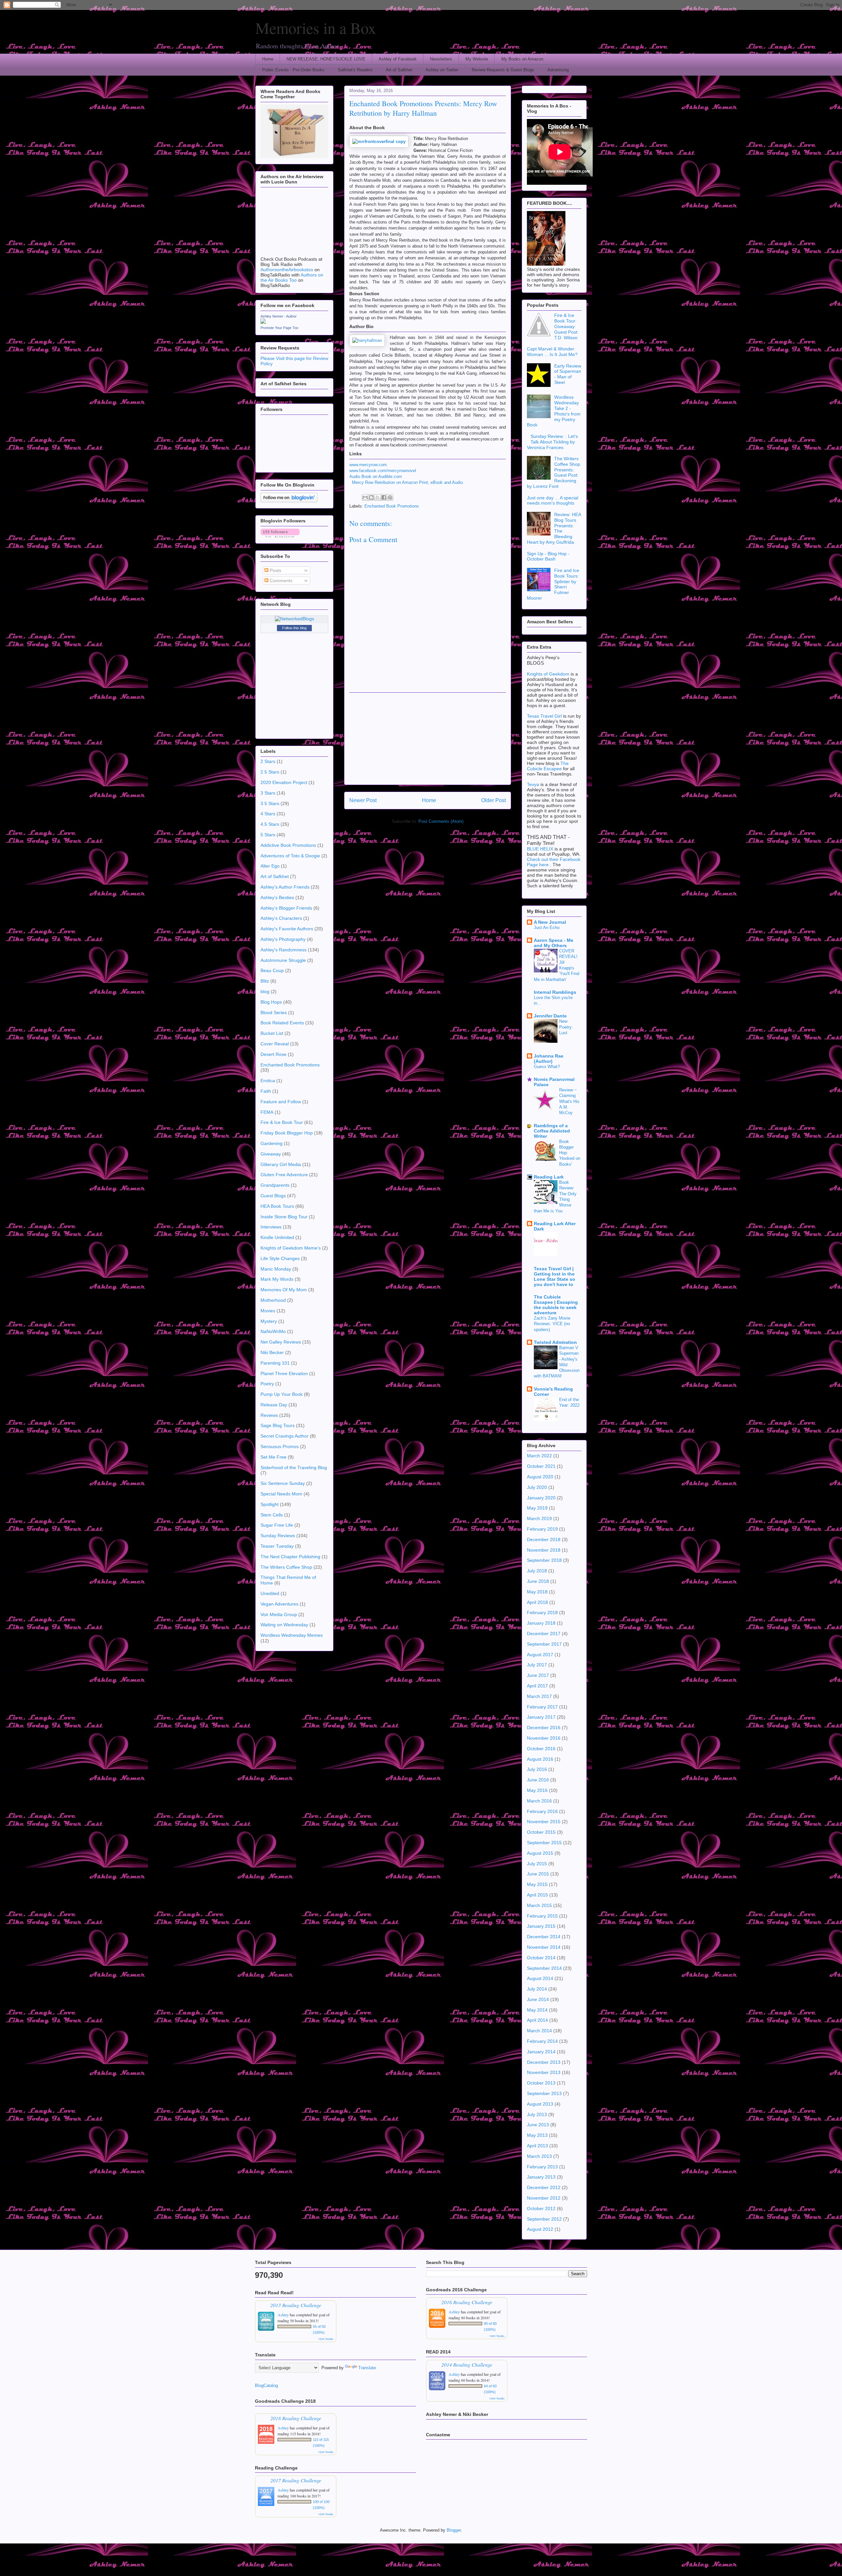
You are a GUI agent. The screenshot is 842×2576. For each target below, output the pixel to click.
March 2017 (539, 1696)
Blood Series (274, 1013)
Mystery (269, 1321)
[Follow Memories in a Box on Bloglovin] (289, 501)
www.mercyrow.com (368, 465)
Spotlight (270, 1504)
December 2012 (544, 2187)
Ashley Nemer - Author (279, 316)
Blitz (265, 981)
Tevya (534, 784)
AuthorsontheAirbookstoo (287, 270)
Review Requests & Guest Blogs (503, 70)
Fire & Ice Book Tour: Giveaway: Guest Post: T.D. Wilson (566, 326)
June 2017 (538, 1675)
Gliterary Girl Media (281, 1164)
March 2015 (539, 1905)
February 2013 (542, 2167)
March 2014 (539, 2031)
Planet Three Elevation (284, 1373)
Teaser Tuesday (277, 1546)
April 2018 (537, 1602)
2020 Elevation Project (284, 782)
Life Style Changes (280, 1258)
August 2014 (540, 1978)
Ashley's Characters (281, 918)
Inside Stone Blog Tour (284, 1217)
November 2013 (544, 2072)
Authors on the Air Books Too (292, 277)
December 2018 (544, 1539)
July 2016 (537, 1769)
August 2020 (540, 1477)
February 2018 (542, 1612)
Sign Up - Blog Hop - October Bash (548, 556)
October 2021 (541, 1466)
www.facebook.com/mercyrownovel (383, 471)
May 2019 (537, 1508)
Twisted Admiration (555, 1342)
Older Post (494, 800)
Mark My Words (277, 1279)
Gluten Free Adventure (284, 1175)
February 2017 (542, 1707)
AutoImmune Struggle (283, 960)
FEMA (267, 1112)
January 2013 (541, 2177)
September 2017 (544, 1644)
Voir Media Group (279, 1614)
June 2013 (538, 2125)
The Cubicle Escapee (548, 766)
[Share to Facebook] (384, 497)
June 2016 (538, 1780)
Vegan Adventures (279, 1604)
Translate (367, 2368)
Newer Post (363, 800)
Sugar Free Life (277, 1525)
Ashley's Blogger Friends (286, 908)
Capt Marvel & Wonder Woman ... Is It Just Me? (552, 352)
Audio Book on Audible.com (376, 477)
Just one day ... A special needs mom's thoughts (553, 501)
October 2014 (541, 1958)
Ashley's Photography (283, 939)
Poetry (267, 1384)
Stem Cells (272, 1515)
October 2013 (541, 2083)
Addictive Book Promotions (288, 845)
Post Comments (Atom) (441, 821)
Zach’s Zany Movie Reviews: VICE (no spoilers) (552, 1324)
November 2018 (544, 1550)
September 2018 (544, 1560)
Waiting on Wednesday (284, 1625)
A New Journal (550, 922)
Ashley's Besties (277, 897)
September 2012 (544, 2219)
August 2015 (540, 1853)
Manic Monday (276, 1269)
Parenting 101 (275, 1363)
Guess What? (547, 1067)
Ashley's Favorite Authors (287, 929)
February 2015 (542, 1916)
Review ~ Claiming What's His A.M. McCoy (569, 1101)
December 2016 (544, 1728)
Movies (268, 1311)
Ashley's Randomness (284, 950)
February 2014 (542, 2041)
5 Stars (268, 835)
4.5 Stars (270, 824)
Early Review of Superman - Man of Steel (568, 374)
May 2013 (537, 2135)
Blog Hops (271, 1002)
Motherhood (273, 1300)
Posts (275, 570)
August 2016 (540, 1759)
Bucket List (272, 1033)
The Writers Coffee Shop (286, 1567)
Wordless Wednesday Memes (292, 1635)
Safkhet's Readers (355, 70)
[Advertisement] (428, 739)
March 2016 (539, 1801)
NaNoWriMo (273, 1331)
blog (265, 991)
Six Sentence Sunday (283, 1483)
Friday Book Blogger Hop (287, 1133)
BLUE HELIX (540, 849)
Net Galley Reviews (281, 1342)
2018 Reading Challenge (296, 2418)
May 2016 (537, 1790)
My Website (477, 59)
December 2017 (544, 1634)
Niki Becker (272, 1352)
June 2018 (538, 1581)
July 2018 (537, 1571)
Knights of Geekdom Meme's (291, 1248)
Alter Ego (270, 866)
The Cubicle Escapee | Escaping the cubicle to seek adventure (556, 1305)
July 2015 (537, 1864)
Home (268, 59)
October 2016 (541, 1749)
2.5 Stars (270, 772)
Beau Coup (272, 970)
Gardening (272, 1143)
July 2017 (537, 1665)
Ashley (283, 2315)
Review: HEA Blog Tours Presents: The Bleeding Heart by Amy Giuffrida (554, 528)
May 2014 (537, 2010)
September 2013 (544, 2093)
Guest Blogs (273, 1196)
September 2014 (544, 1968)
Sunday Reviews (278, 1536)
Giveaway (271, 1154)
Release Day (274, 1405)
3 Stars (268, 793)
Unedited (270, 1593)
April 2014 (537, 2020)
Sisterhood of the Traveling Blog (294, 1467)
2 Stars (268, 761)
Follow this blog (294, 628)
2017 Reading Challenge (296, 2480)
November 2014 (544, 1947)
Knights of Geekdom (548, 674)
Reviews (269, 1415)
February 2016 (542, 1811)
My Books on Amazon (522, 59)
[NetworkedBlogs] (295, 619)
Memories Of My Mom (284, 1290)
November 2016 (544, 1738)
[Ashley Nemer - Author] (263, 322)
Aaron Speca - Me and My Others (554, 943)
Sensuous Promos (280, 1446)
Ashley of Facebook (398, 59)
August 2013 (540, 2104)
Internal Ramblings (555, 992)
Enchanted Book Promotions (392, 506)
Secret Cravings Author (285, 1436)
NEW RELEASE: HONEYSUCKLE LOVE (326, 59)
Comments (280, 581)
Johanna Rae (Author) (549, 1059)
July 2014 (537, 1989)
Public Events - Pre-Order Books (293, 70)
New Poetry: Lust (566, 1027)
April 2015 (537, 1895)
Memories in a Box (316, 28)
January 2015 (541, 1926)
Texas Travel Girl (545, 716)
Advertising (558, 70)
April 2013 (537, 2146)
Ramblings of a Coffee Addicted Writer (552, 1131)
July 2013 (537, 2114)
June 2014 (538, 1999)
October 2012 (541, 2208)
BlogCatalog (266, 2385)
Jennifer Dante (550, 1016)
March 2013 (539, 2156)
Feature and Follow (281, 1102)
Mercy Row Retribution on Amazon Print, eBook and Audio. (409, 482)
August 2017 (540, 1655)
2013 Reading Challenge (296, 2305)
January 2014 (541, 2052)
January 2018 (541, 1623)
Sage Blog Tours (278, 1425)
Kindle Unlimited (277, 1237)
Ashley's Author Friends (285, 887)
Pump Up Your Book (282, 1394)
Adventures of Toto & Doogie (290, 856)
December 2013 (544, 2062)
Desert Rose (273, 1054)
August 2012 (540, 2229)
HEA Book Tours (277, 1206)
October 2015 (541, 1832)
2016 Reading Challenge (467, 2302)
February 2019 (542, 1529)
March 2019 (539, 1518)
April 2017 (537, 1686)
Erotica (268, 1081)
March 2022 (539, 1456)
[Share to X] (378, 497)
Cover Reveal (275, 1044)
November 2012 (544, 2198)
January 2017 (541, 1717)
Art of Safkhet (399, 70)
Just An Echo (547, 928)
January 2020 (541, 1498)
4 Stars (268, 814)
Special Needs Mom (281, 1494)
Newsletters (441, 59)
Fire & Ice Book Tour (282, 1122)
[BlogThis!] (371, 497)
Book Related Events (282, 1023)
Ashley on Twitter (442, 70)
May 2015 (537, 1884)
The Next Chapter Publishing (290, 1557)
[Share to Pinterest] (390, 497)
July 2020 (537, 1487)
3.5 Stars (270, 803)
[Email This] (365, 497)
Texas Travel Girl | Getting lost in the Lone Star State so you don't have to (555, 1276)
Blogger (454, 2530)
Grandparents (275, 1185)
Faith (266, 1091)
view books (326, 2339)
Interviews (271, 1227)
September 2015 (544, 1843)
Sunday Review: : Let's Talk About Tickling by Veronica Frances (552, 442)
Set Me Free (273, 1457)
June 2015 (538, 1874)
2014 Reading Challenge (467, 2364)
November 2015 (544, 1822)
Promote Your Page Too (279, 328)
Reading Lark (549, 1177)
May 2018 (537, 1592)
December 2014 (544, 1937)
